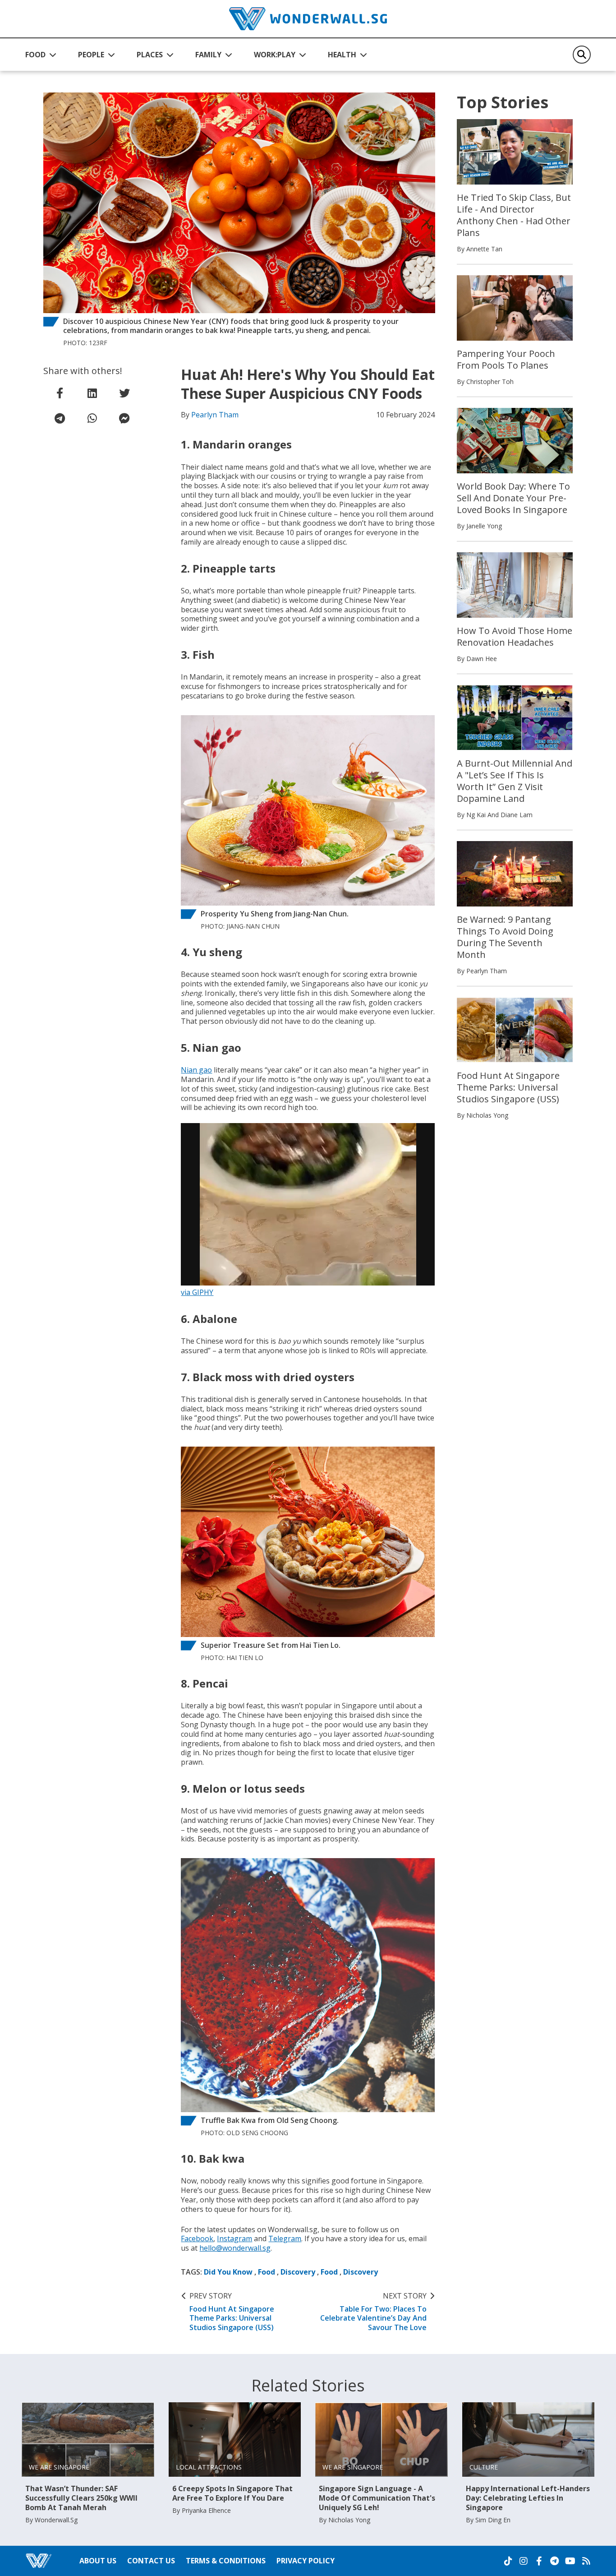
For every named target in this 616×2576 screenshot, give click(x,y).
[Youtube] (570, 2561)
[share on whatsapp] (92, 418)
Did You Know (228, 2272)
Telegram (285, 2238)
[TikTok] (508, 2561)
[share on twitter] (124, 393)
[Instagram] (524, 2561)
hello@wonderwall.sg (235, 2248)
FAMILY (208, 55)
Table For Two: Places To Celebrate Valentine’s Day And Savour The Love (373, 2312)
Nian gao (196, 1070)
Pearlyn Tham (215, 415)
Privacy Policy (306, 2561)
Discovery (298, 2272)
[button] (41, 55)
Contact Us (151, 2561)
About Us (98, 2561)
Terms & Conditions (226, 2561)
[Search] (582, 55)
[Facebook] (539, 2561)
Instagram (234, 2238)
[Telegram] (554, 2561)
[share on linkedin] (92, 393)
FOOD (35, 55)
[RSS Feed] (586, 2561)
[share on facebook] (60, 393)
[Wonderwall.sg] (308, 19)
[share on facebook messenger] (124, 418)
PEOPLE (91, 55)
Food (267, 2272)
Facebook (197, 2238)
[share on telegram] (60, 418)
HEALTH (342, 55)
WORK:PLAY (275, 55)
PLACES (150, 55)
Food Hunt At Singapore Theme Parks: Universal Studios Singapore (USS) (232, 2312)
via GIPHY (197, 1292)
